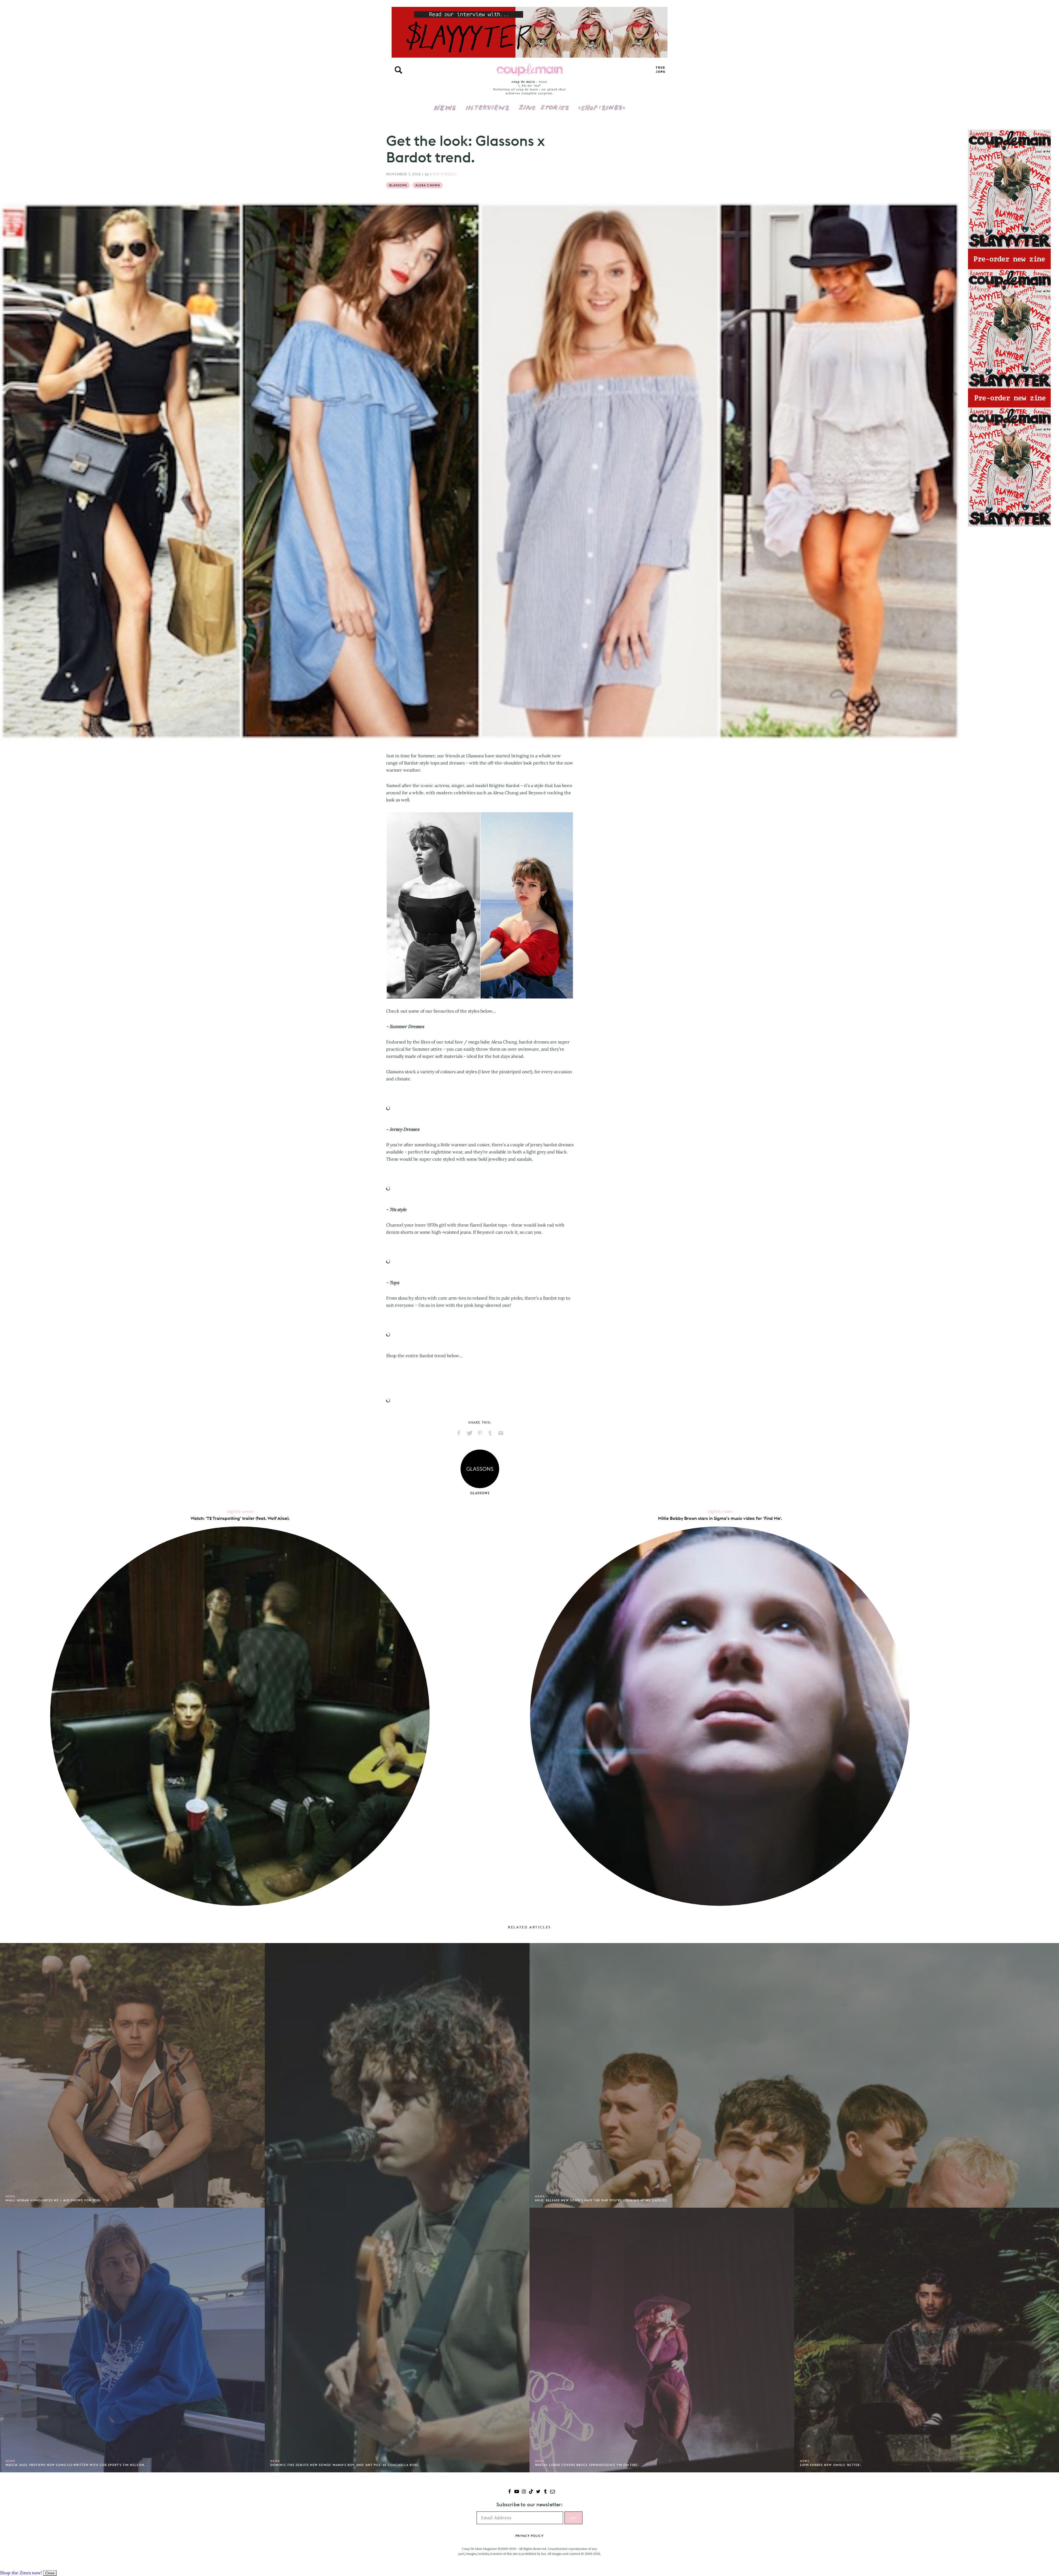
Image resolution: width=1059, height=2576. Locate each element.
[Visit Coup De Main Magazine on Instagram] (524, 2492)
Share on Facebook (459, 1433)
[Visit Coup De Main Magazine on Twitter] (538, 2492)
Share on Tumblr (490, 1433)
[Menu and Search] (399, 70)
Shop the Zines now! (21, 2573)
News (445, 111)
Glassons (398, 185)
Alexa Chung (428, 185)
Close (50, 2573)
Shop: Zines (602, 104)
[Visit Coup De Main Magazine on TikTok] (531, 2492)
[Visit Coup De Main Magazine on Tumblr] (545, 2492)
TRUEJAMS (660, 70)
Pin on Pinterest (480, 1433)
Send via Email (501, 1433)
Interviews (487, 104)
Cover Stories (544, 104)
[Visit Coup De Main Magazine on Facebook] (510, 2492)
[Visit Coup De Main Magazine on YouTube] (517, 2492)
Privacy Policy (529, 2536)
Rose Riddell (443, 174)
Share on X (469, 1433)
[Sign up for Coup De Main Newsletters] (553, 2492)
